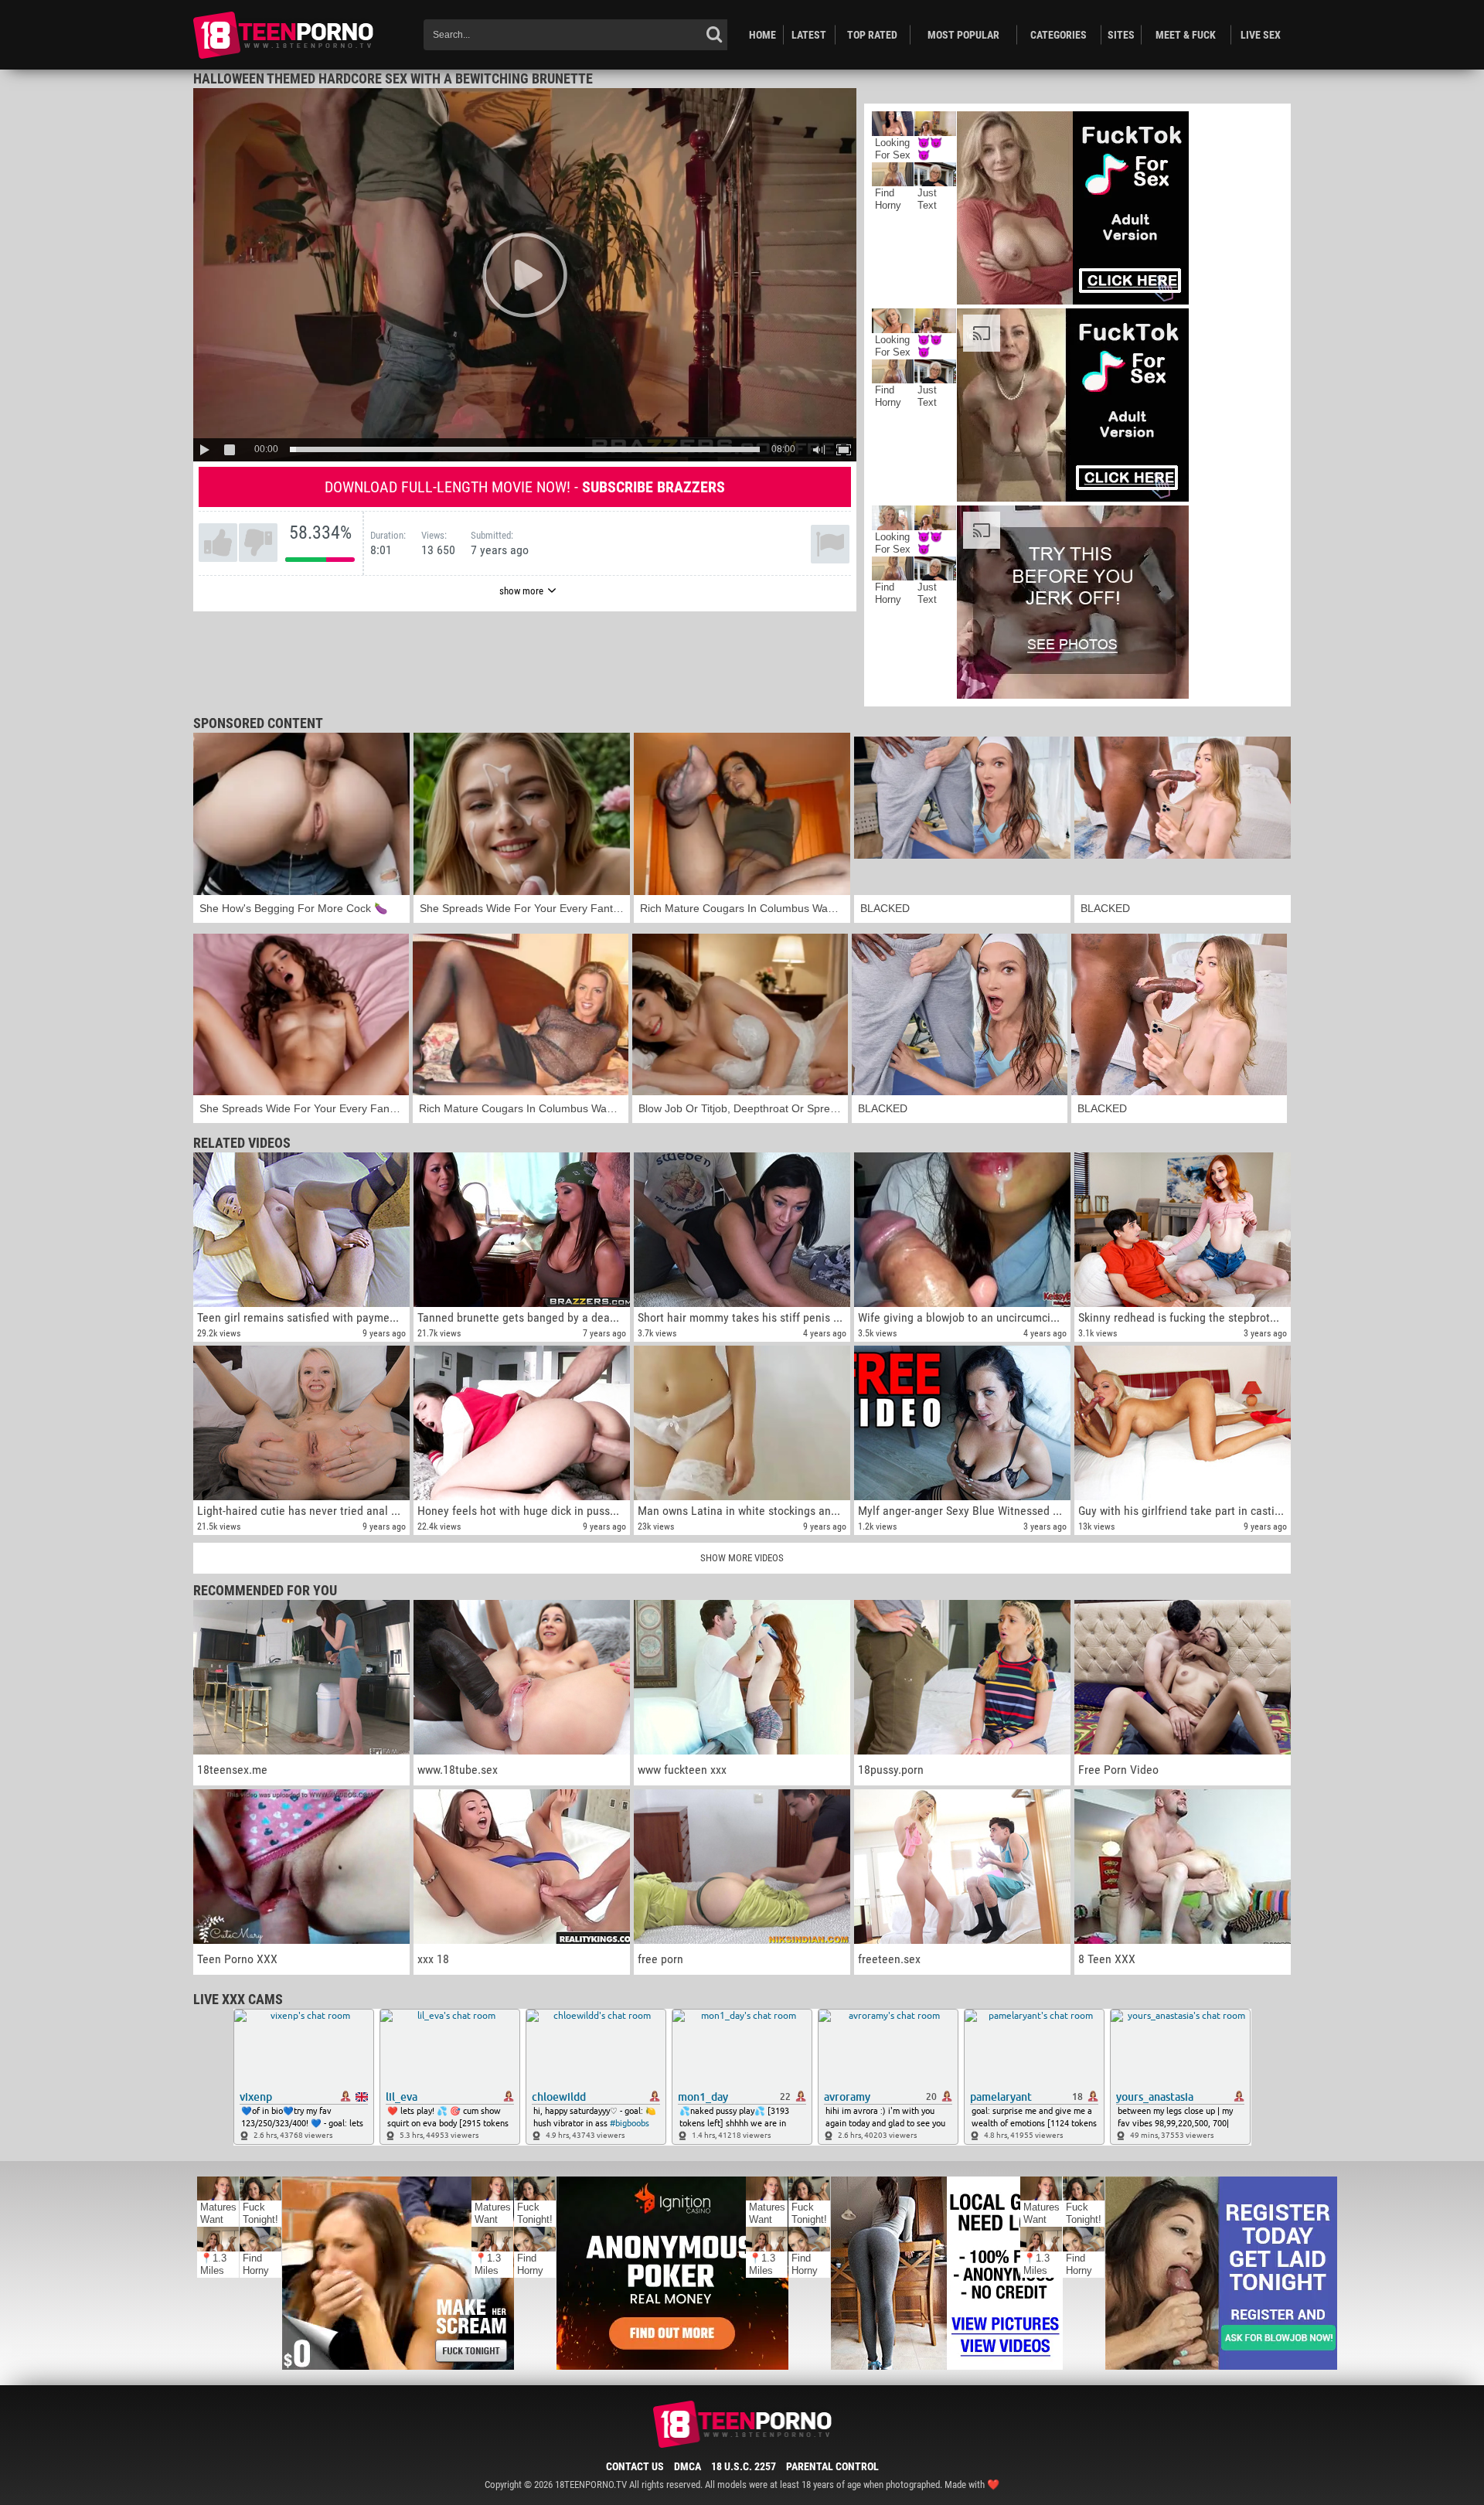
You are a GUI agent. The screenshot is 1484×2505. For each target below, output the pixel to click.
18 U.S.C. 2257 (744, 2466)
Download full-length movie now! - (525, 487)
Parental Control (832, 2466)
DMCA (688, 2466)
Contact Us (635, 2466)
